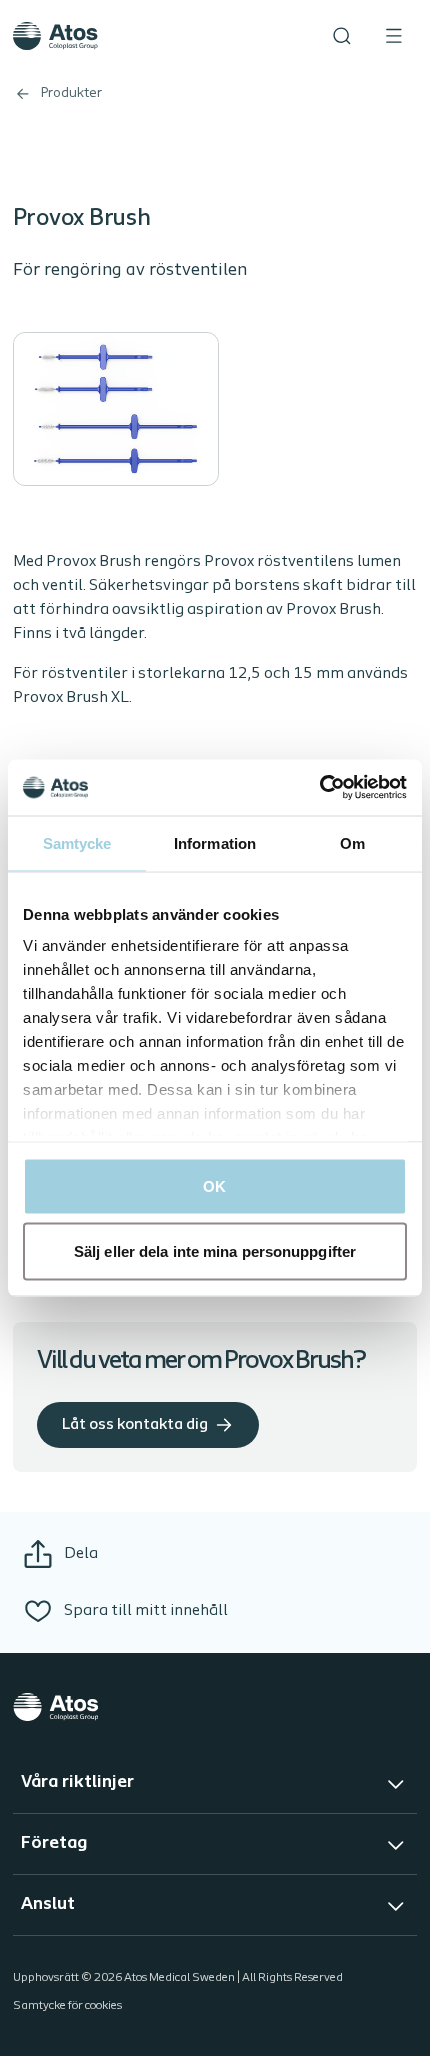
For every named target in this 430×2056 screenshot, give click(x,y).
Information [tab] (215, 842)
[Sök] (342, 36)
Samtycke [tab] (77, 842)
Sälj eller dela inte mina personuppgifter (215, 1251)
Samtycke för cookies (67, 2006)
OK (214, 1185)
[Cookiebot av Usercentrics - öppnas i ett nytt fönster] (319, 788)
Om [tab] (352, 842)
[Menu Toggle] (394, 36)
